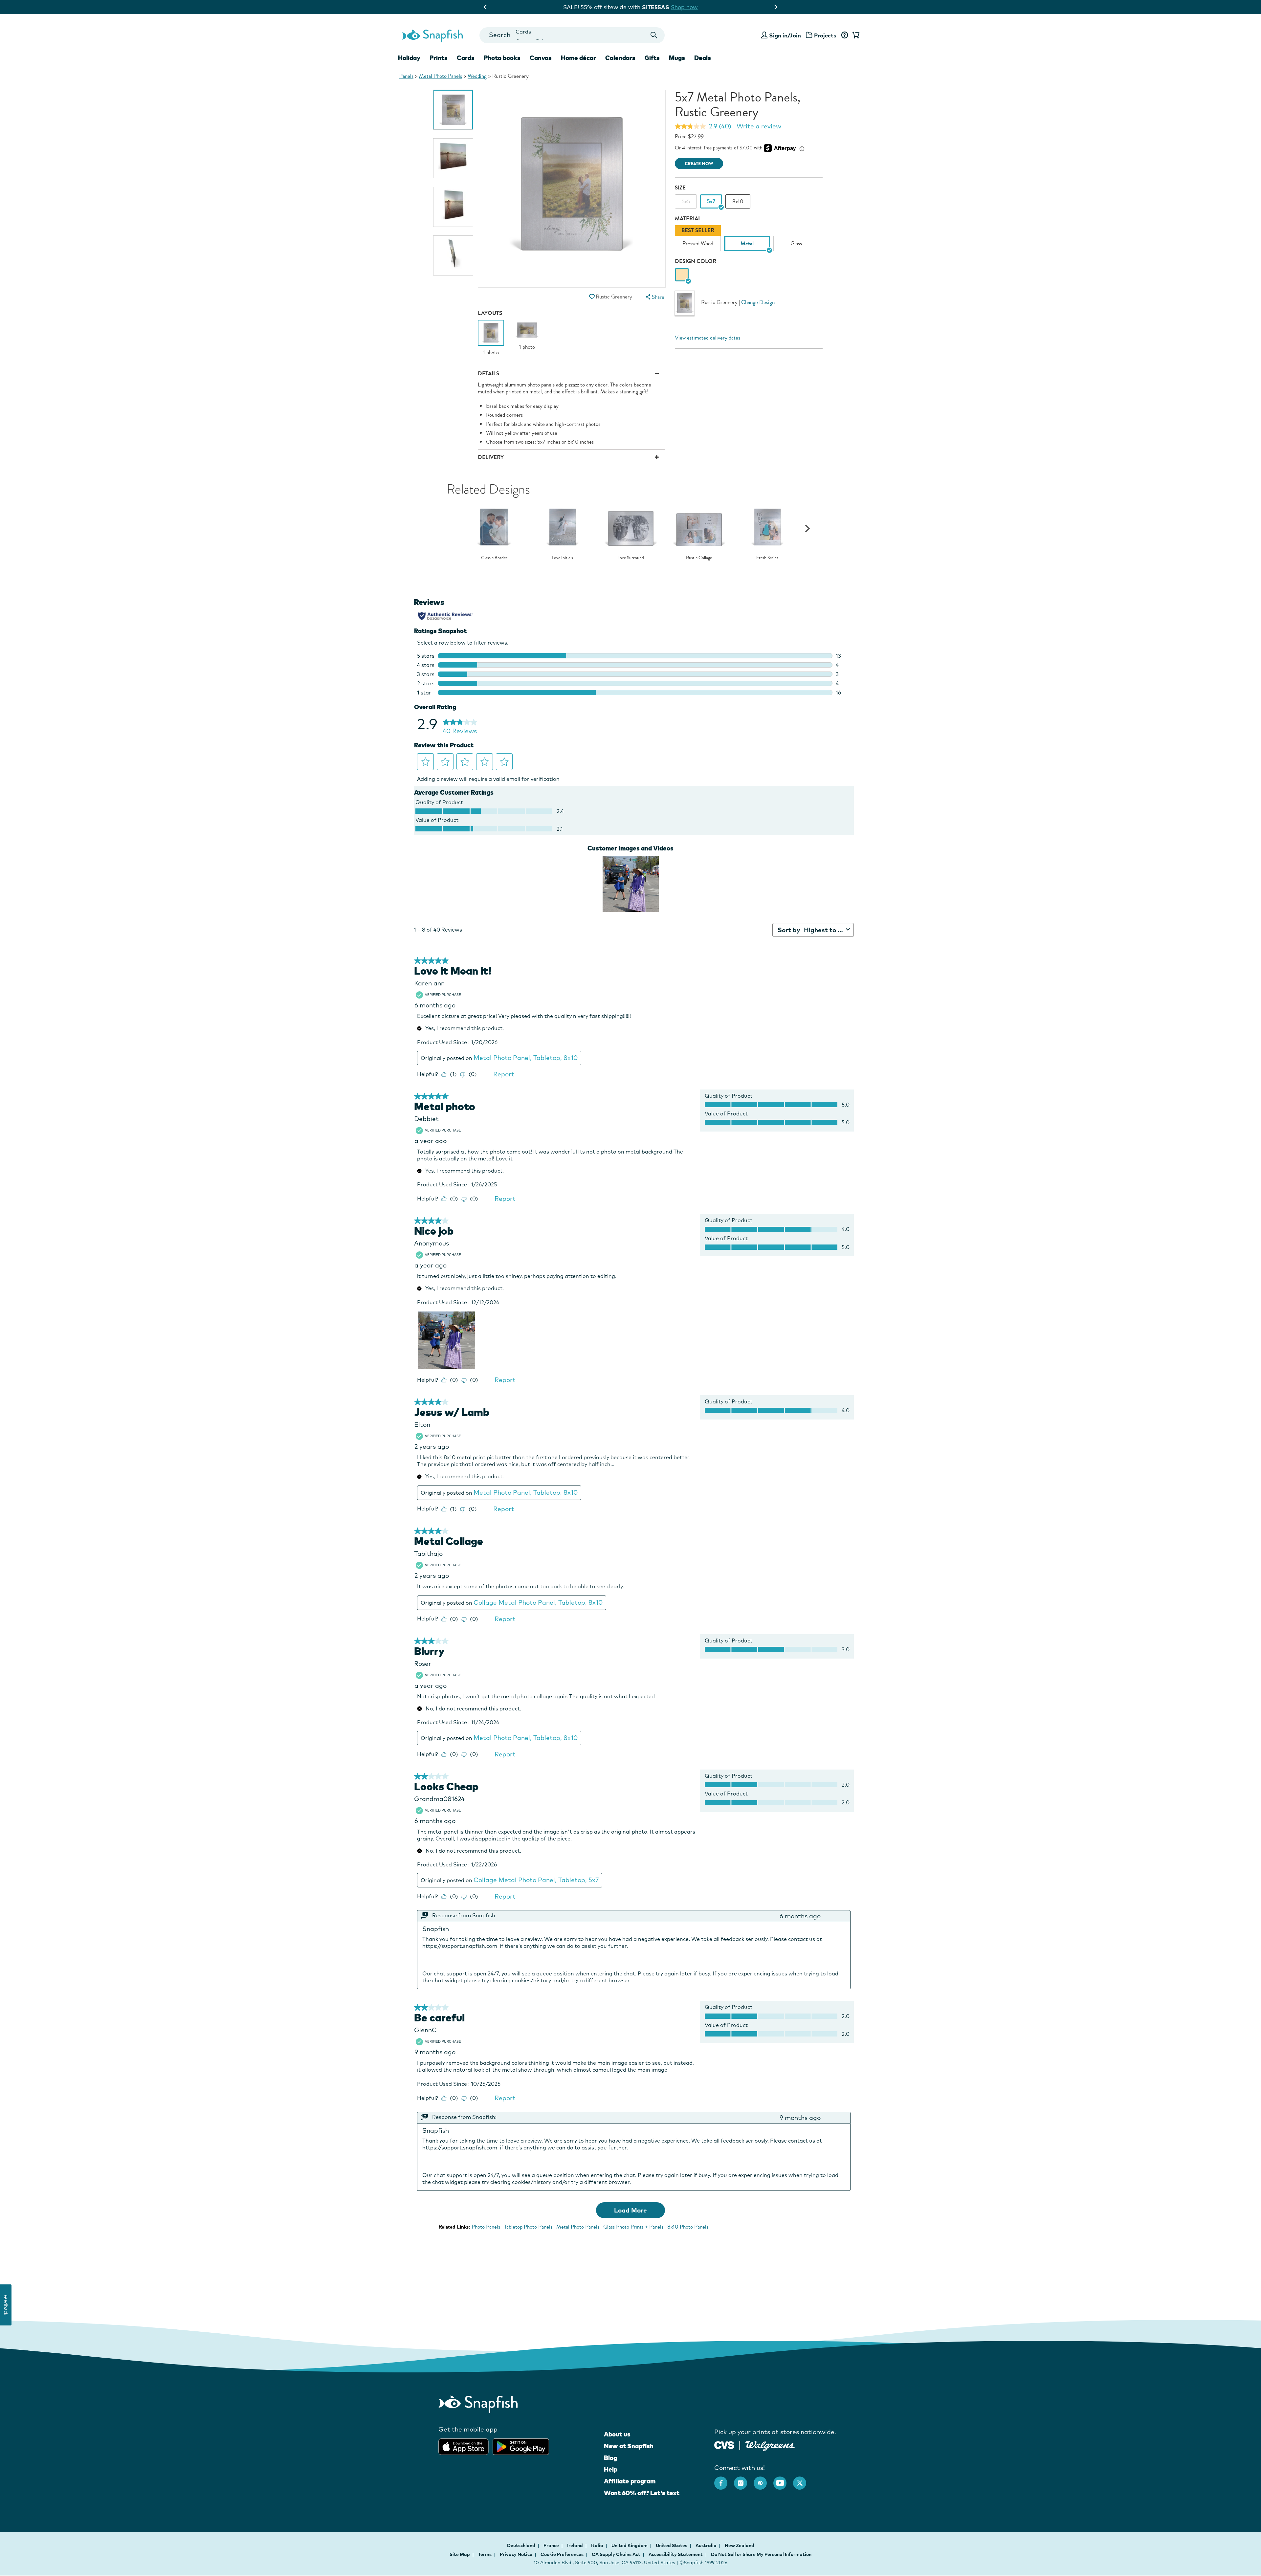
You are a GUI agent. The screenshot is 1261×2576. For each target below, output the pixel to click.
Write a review (759, 126)
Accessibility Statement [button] (676, 2554)
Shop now (699, 7)
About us (617, 2434)
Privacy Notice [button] (516, 2554)
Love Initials (562, 558)
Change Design (758, 302)
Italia (598, 2545)
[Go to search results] (654, 35)
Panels (406, 76)
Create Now (699, 164)
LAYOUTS (490, 313)
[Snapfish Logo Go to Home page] (432, 35)
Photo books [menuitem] (502, 58)
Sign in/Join (785, 35)
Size (680, 188)
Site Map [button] (460, 2554)
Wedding (477, 76)
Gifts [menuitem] (652, 58)
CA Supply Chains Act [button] (616, 2554)
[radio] (682, 275)
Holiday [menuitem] (409, 58)
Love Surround (631, 558)
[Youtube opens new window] (783, 2480)
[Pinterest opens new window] (763, 2480)
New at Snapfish (629, 2446)
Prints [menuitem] (439, 58)
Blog (610, 2458)
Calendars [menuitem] (620, 58)
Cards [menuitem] (466, 58)
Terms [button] (485, 2554)
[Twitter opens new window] (803, 2480)
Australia (707, 2545)
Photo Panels (486, 2227)
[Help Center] (844, 35)
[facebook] (724, 2480)
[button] (592, 297)
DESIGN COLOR (696, 261)
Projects (825, 35)
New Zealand (740, 2545)
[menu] (654, 297)
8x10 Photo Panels (688, 2227)
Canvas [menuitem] (541, 58)
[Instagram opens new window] (744, 2480)
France (552, 2545)
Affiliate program (630, 2481)
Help (611, 2469)
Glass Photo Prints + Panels (633, 2227)
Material (688, 219)
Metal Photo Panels (441, 76)
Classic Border (494, 558)
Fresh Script (767, 558)
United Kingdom (630, 2545)
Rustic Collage (699, 558)
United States (672, 2545)
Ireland (575, 2545)
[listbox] (749, 240)
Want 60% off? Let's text (642, 2493)
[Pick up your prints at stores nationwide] (724, 2444)
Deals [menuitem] (703, 58)
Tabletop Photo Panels (528, 2227)
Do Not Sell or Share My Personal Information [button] (761, 2554)
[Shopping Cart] (855, 35)
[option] (453, 110)
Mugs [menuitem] (677, 58)
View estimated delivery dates (708, 338)
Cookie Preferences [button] (562, 2554)
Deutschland (522, 2545)
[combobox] (572, 35)
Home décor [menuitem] (578, 58)
